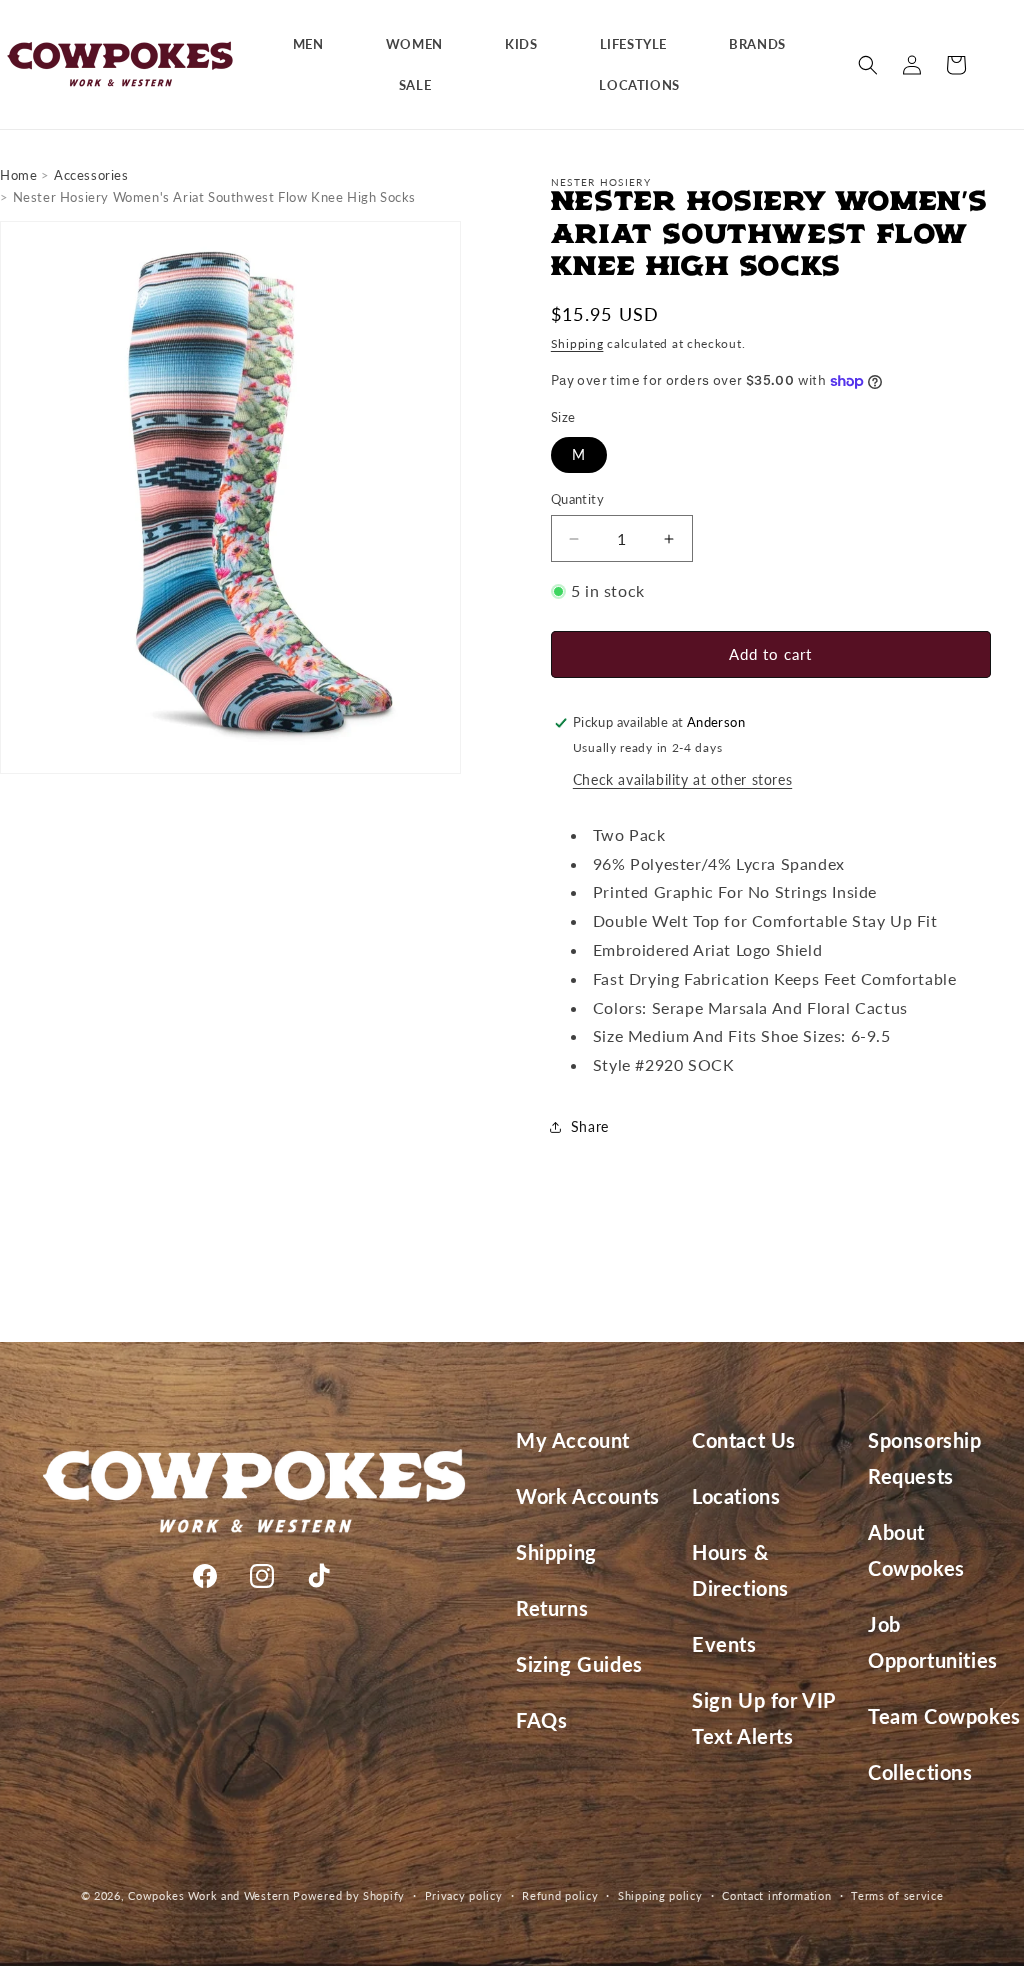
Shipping (577, 343)
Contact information (776, 1895)
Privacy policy (464, 1895)
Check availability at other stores (682, 779)
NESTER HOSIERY (601, 182)
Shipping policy (660, 1895)
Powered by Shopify (349, 1895)
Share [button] (590, 1126)
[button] (316, 44)
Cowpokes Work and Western (209, 1895)
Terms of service (897, 1895)
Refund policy (560, 1895)
